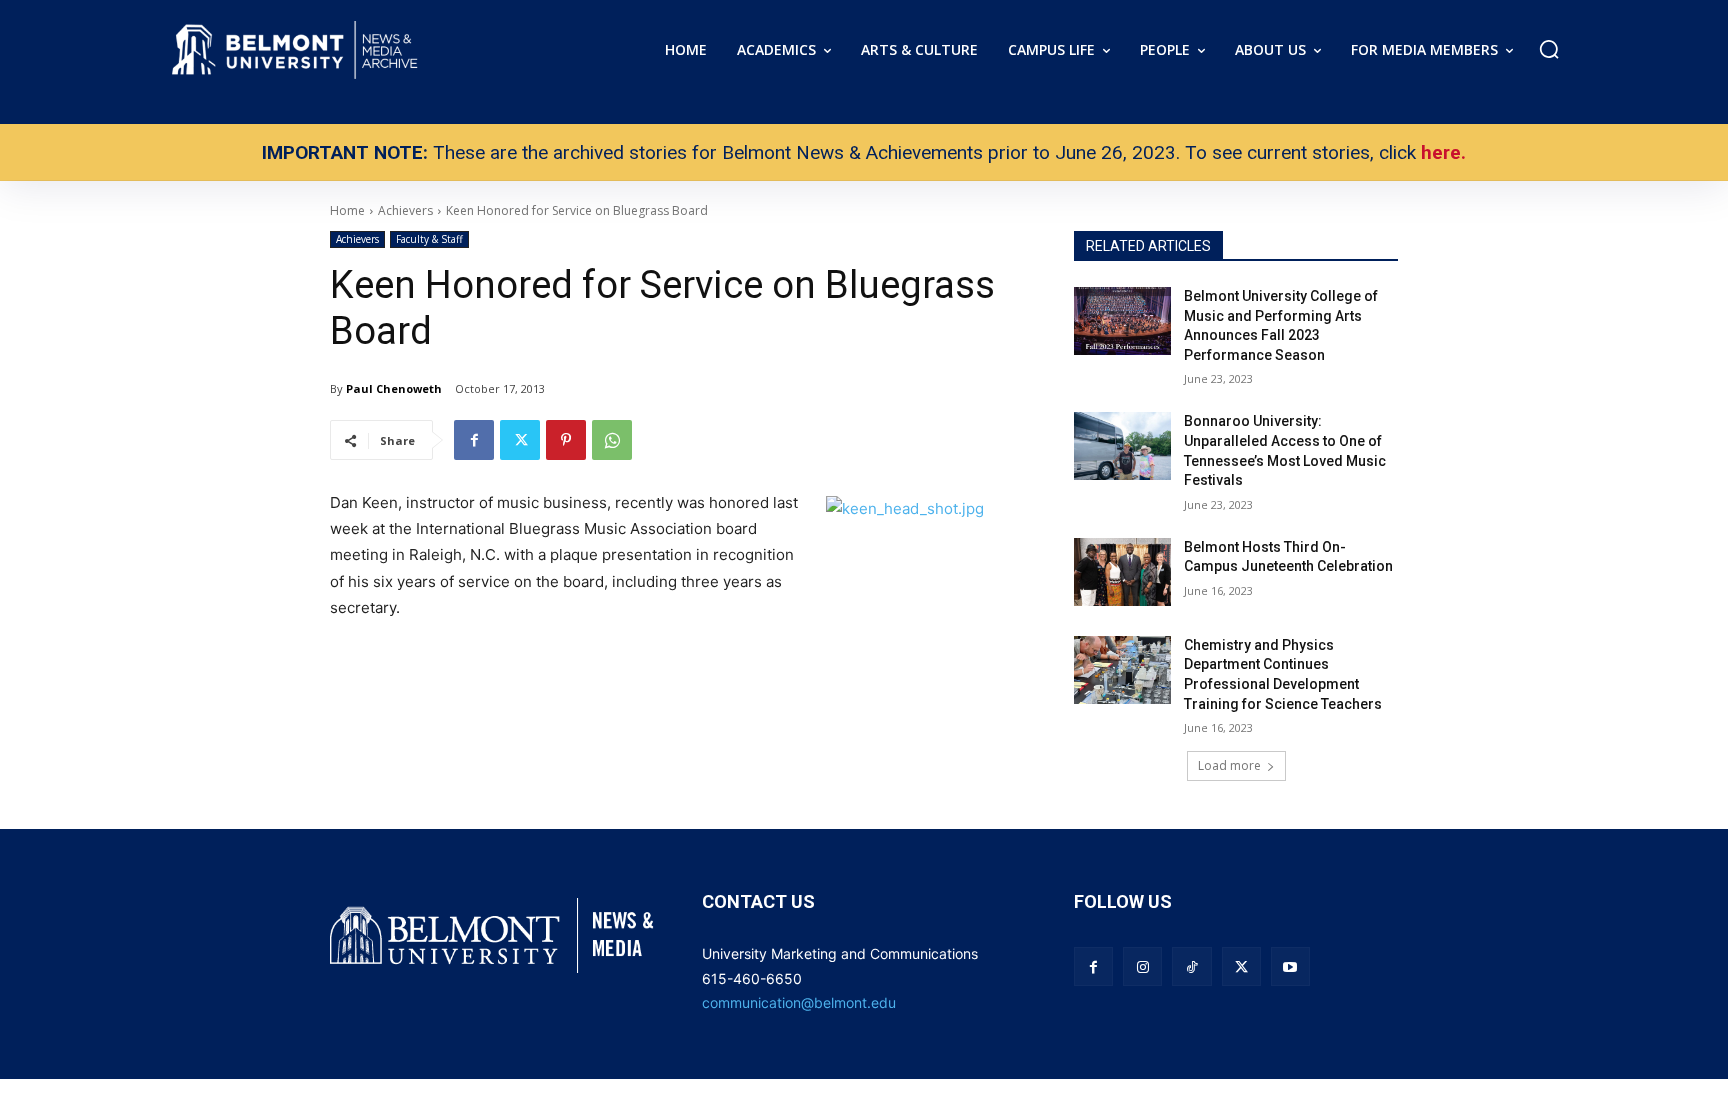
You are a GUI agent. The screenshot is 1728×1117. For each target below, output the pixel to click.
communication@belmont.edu (799, 1002)
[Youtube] (1290, 966)
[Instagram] (1142, 966)
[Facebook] (474, 440)
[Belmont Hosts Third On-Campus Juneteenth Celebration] (1122, 572)
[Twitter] (520, 440)
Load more (1229, 765)
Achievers (357, 239)
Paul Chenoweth (394, 388)
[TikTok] (1191, 966)
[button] (1549, 49)
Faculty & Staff (429, 239)
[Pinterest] (566, 440)
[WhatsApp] (612, 440)
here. (1443, 152)
